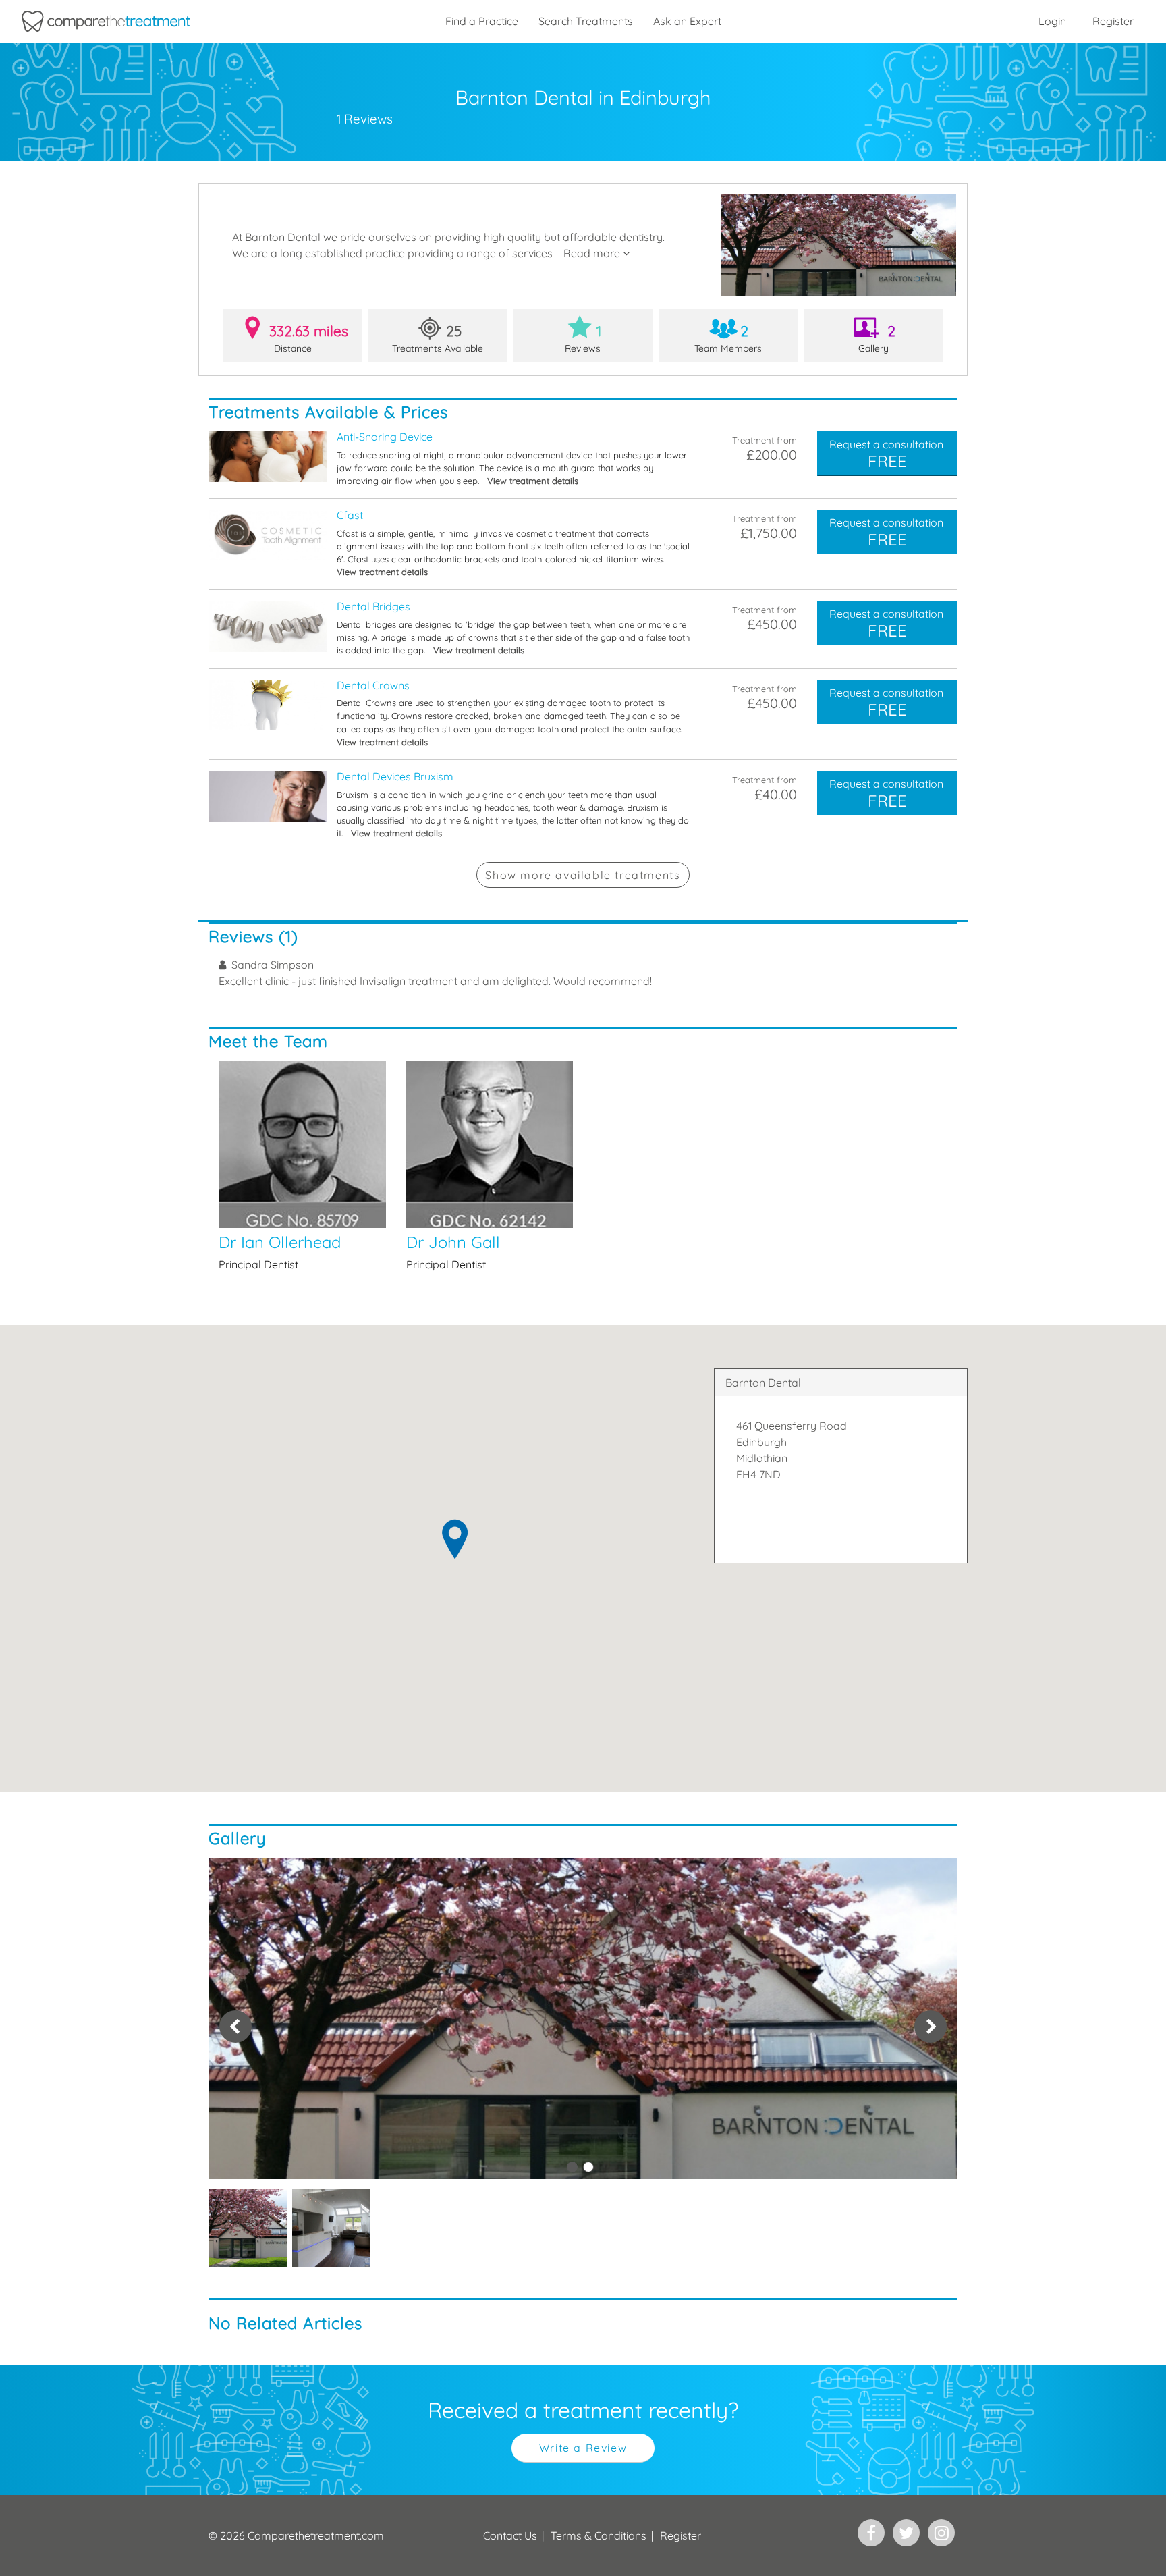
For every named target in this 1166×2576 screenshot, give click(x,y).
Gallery (877, 338)
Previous (235, 2027)
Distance (309, 338)
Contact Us (510, 2535)
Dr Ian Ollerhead (302, 1166)
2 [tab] (588, 2167)
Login (1052, 21)
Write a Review (583, 2448)
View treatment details (533, 481)
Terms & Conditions (599, 2535)
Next (931, 2027)
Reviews (583, 338)
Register (1113, 21)
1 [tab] (572, 2167)
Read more (593, 253)
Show (583, 875)
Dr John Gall (490, 1166)
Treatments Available (438, 338)
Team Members (728, 338)
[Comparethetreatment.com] (106, 21)
